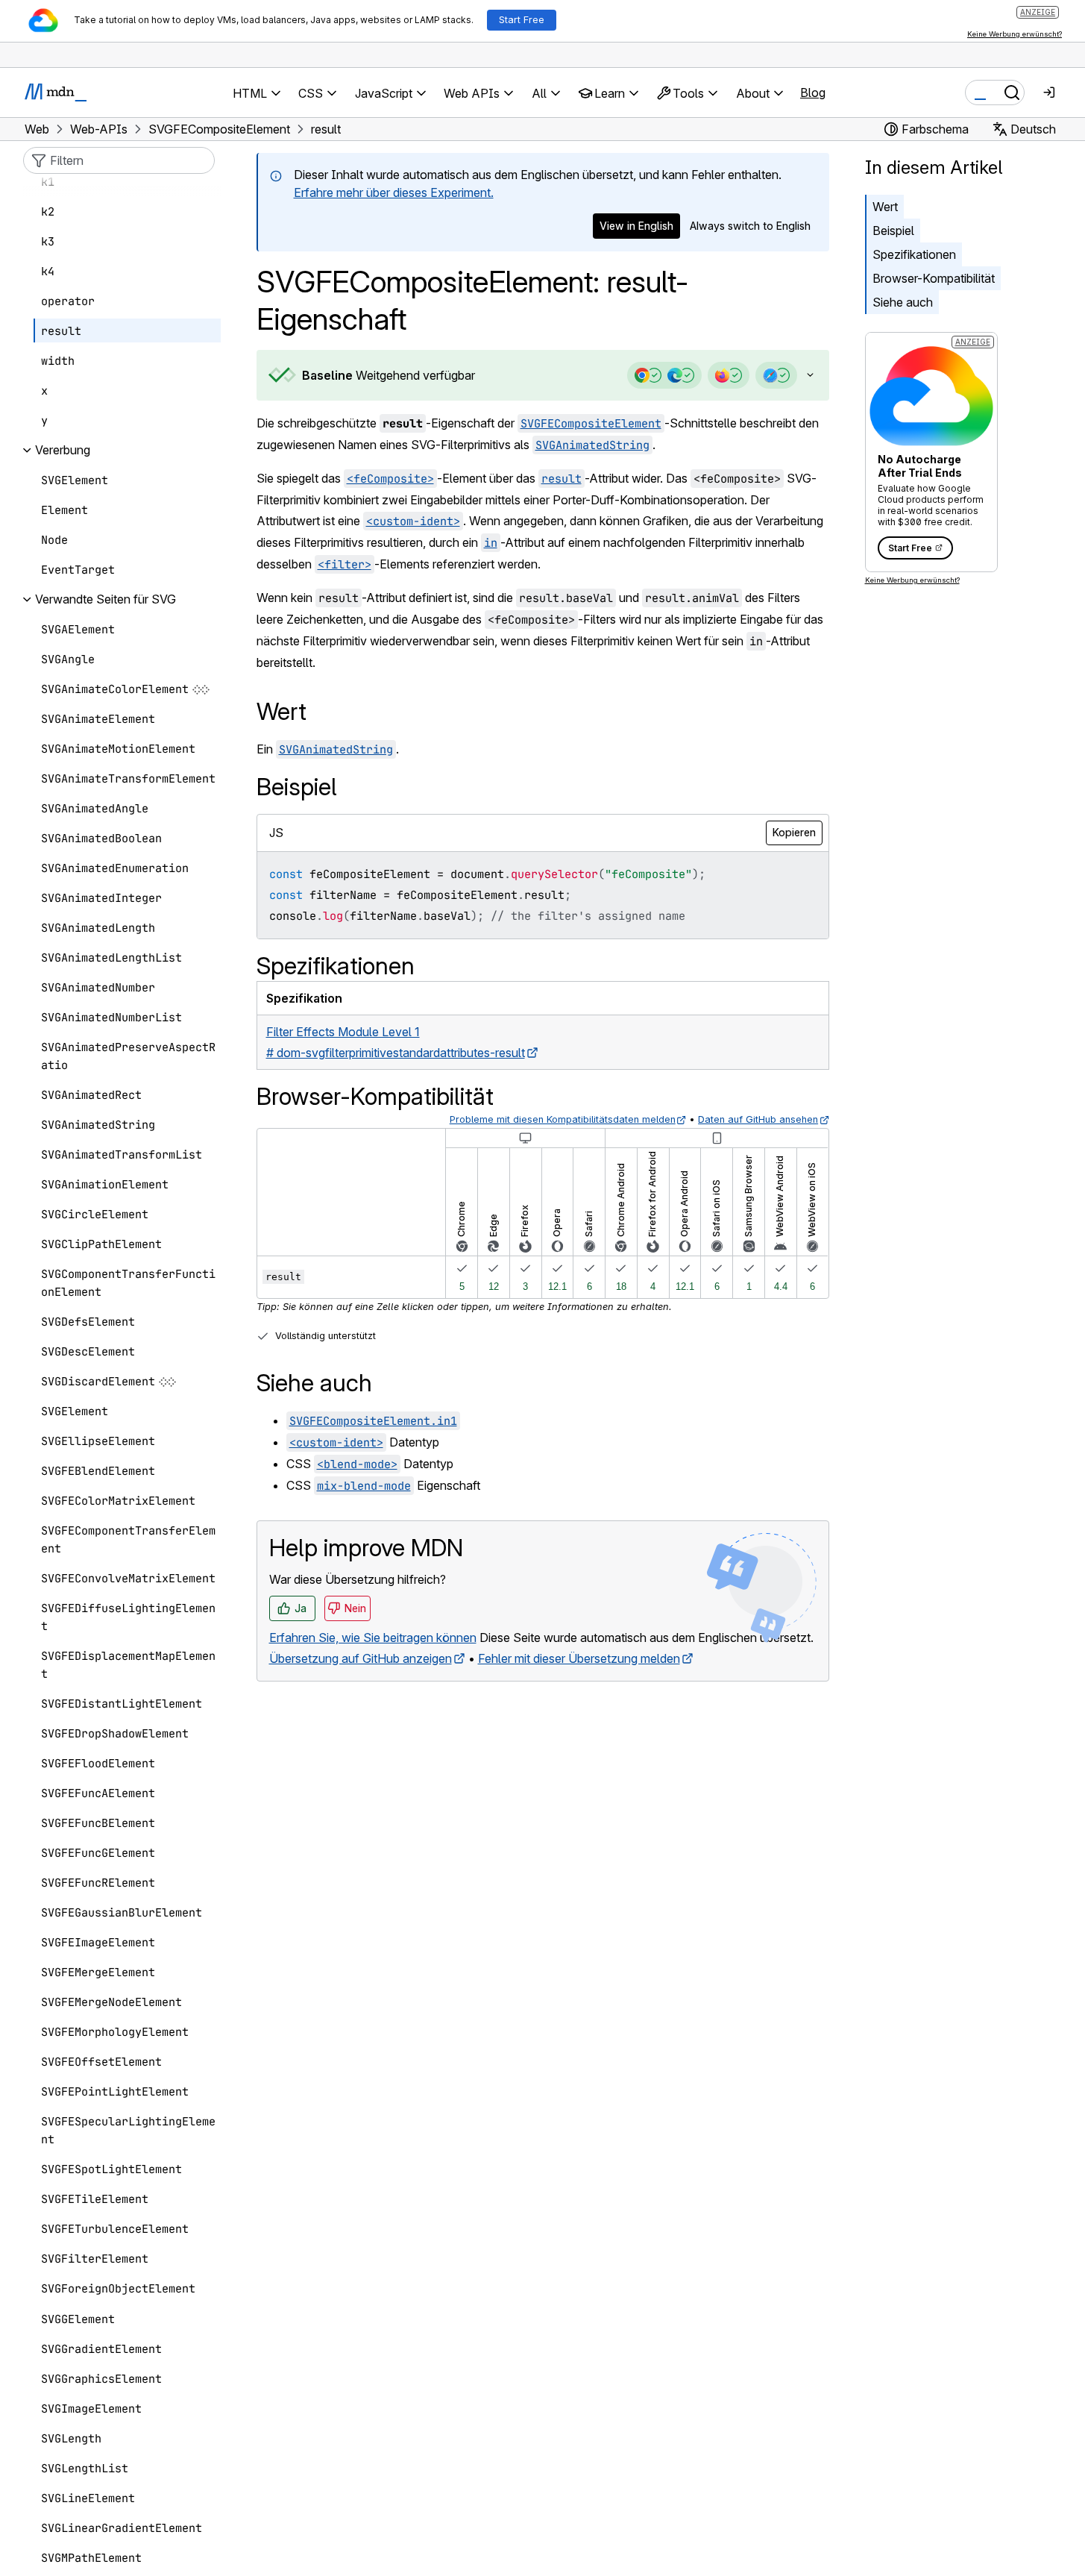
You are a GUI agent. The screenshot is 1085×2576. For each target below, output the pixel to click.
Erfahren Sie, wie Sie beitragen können (373, 1638)
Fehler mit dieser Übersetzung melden (579, 1658)
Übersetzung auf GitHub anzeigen (361, 1658)
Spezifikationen (914, 254)
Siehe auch (903, 302)
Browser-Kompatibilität (934, 278)
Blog (813, 93)
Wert (885, 207)
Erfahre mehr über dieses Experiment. (394, 192)
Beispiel (893, 231)
